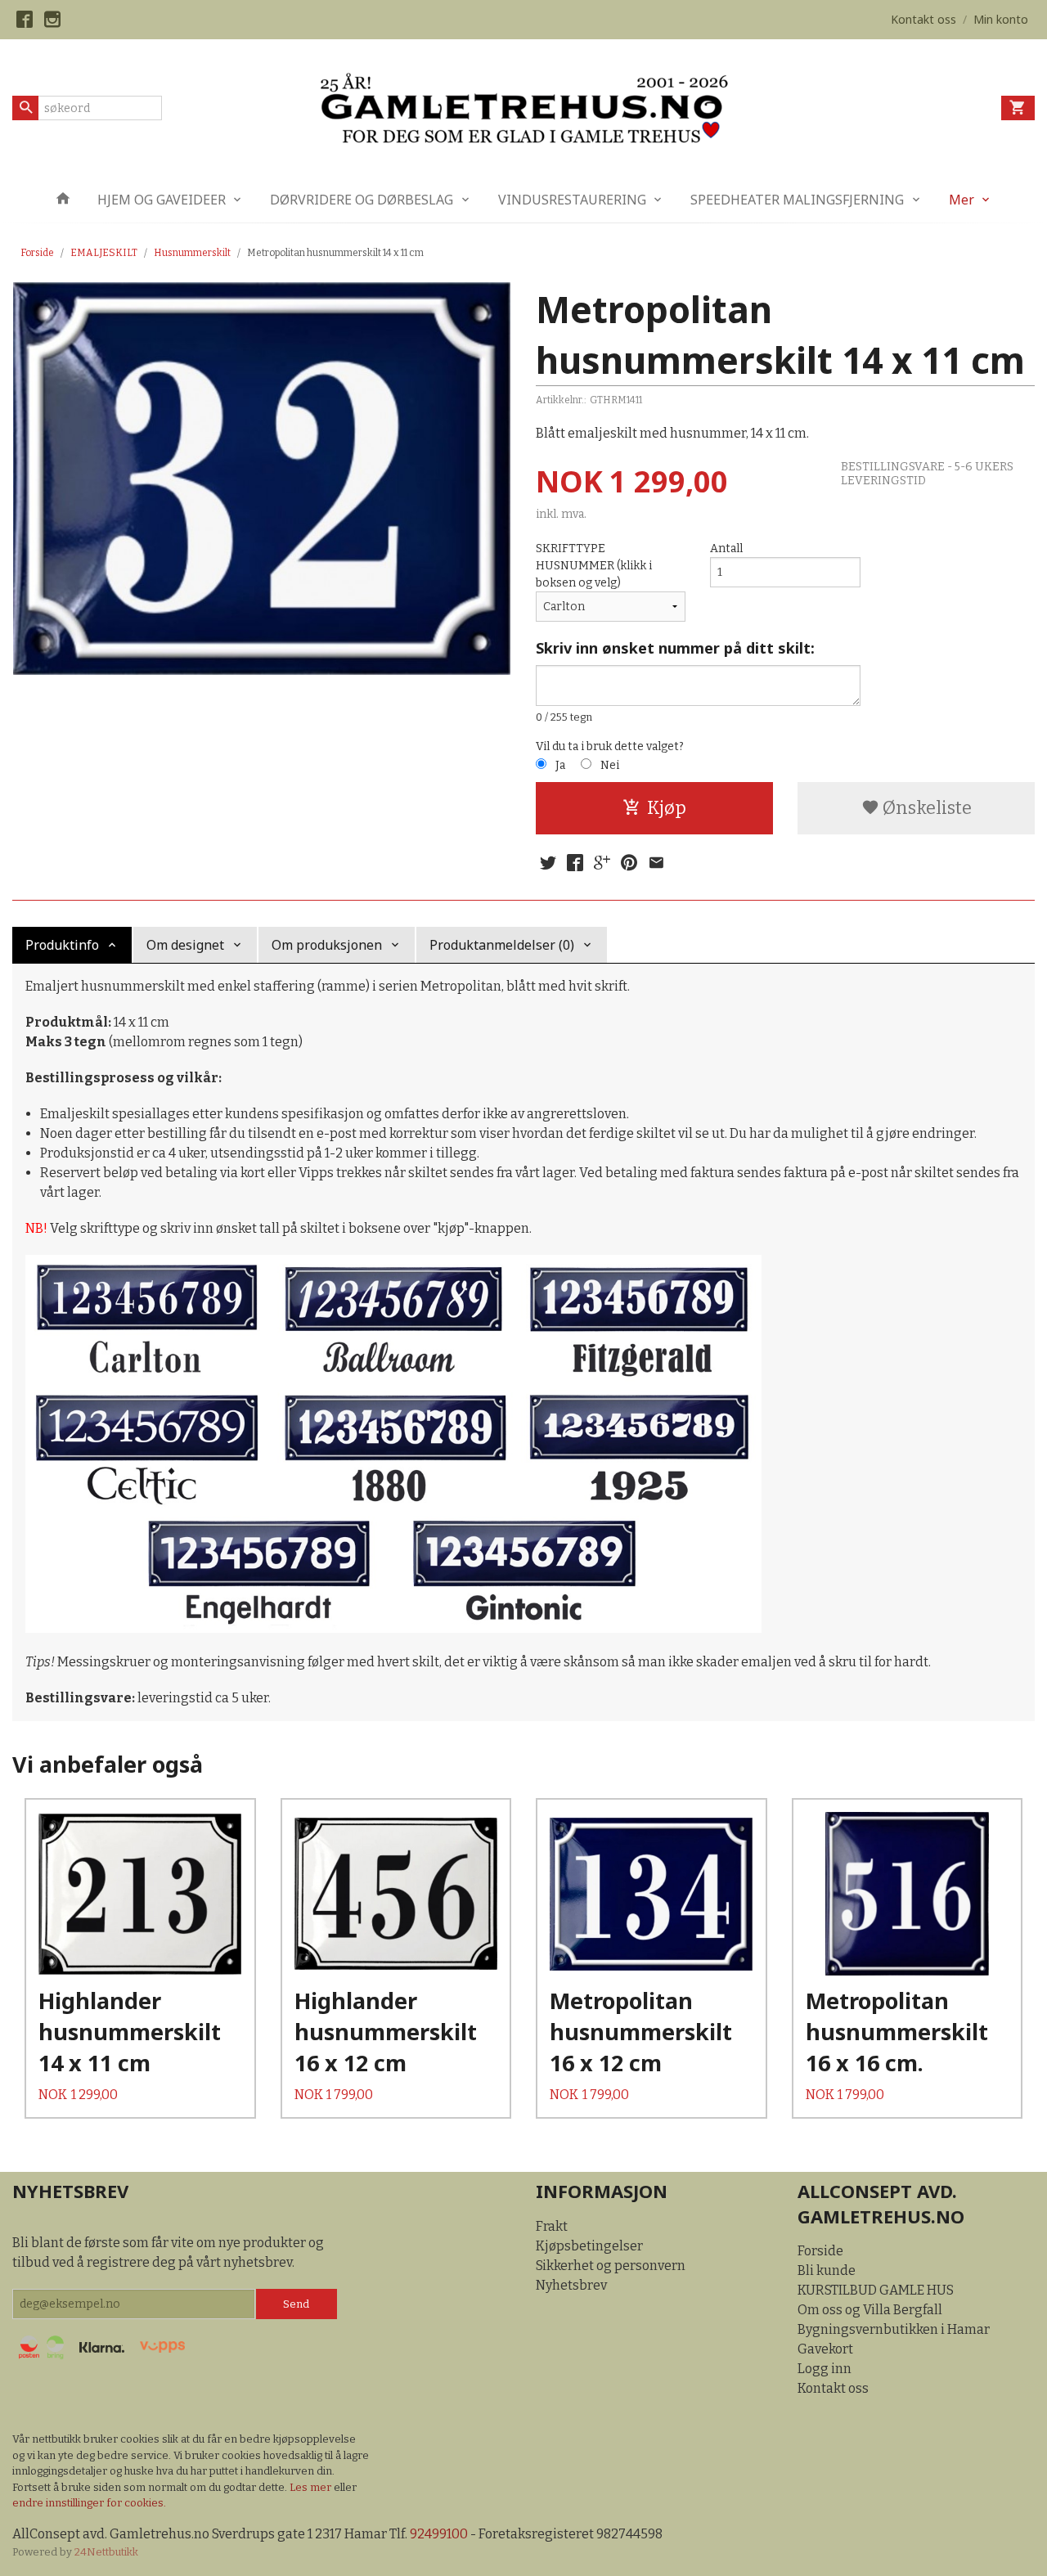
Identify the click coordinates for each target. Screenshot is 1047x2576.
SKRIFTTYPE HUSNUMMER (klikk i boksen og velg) (594, 566)
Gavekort (825, 2349)
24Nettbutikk (106, 2552)
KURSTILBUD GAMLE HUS (876, 2290)
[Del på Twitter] (548, 863)
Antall (726, 548)
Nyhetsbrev (571, 2285)
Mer (962, 200)
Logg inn (825, 2369)
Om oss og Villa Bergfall (870, 2310)
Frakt (552, 2226)
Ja (560, 765)
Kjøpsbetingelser (589, 2246)
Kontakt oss (833, 2388)
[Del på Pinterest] (629, 863)
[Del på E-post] (656, 863)
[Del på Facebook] (575, 863)
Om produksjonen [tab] (327, 945)
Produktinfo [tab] (62, 945)
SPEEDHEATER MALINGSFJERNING (797, 200)
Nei (610, 765)
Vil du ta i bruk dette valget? (610, 746)
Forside (37, 253)
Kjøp (667, 808)
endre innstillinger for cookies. (89, 2503)
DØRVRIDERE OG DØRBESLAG (362, 200)
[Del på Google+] (602, 863)
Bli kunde (827, 2270)
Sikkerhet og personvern (611, 2266)
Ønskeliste (926, 808)
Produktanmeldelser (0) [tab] (502, 945)
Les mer (312, 2487)
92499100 (439, 2534)
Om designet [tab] (185, 945)
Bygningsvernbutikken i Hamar (894, 2329)
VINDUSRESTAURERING (572, 200)
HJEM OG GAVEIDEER (162, 200)
